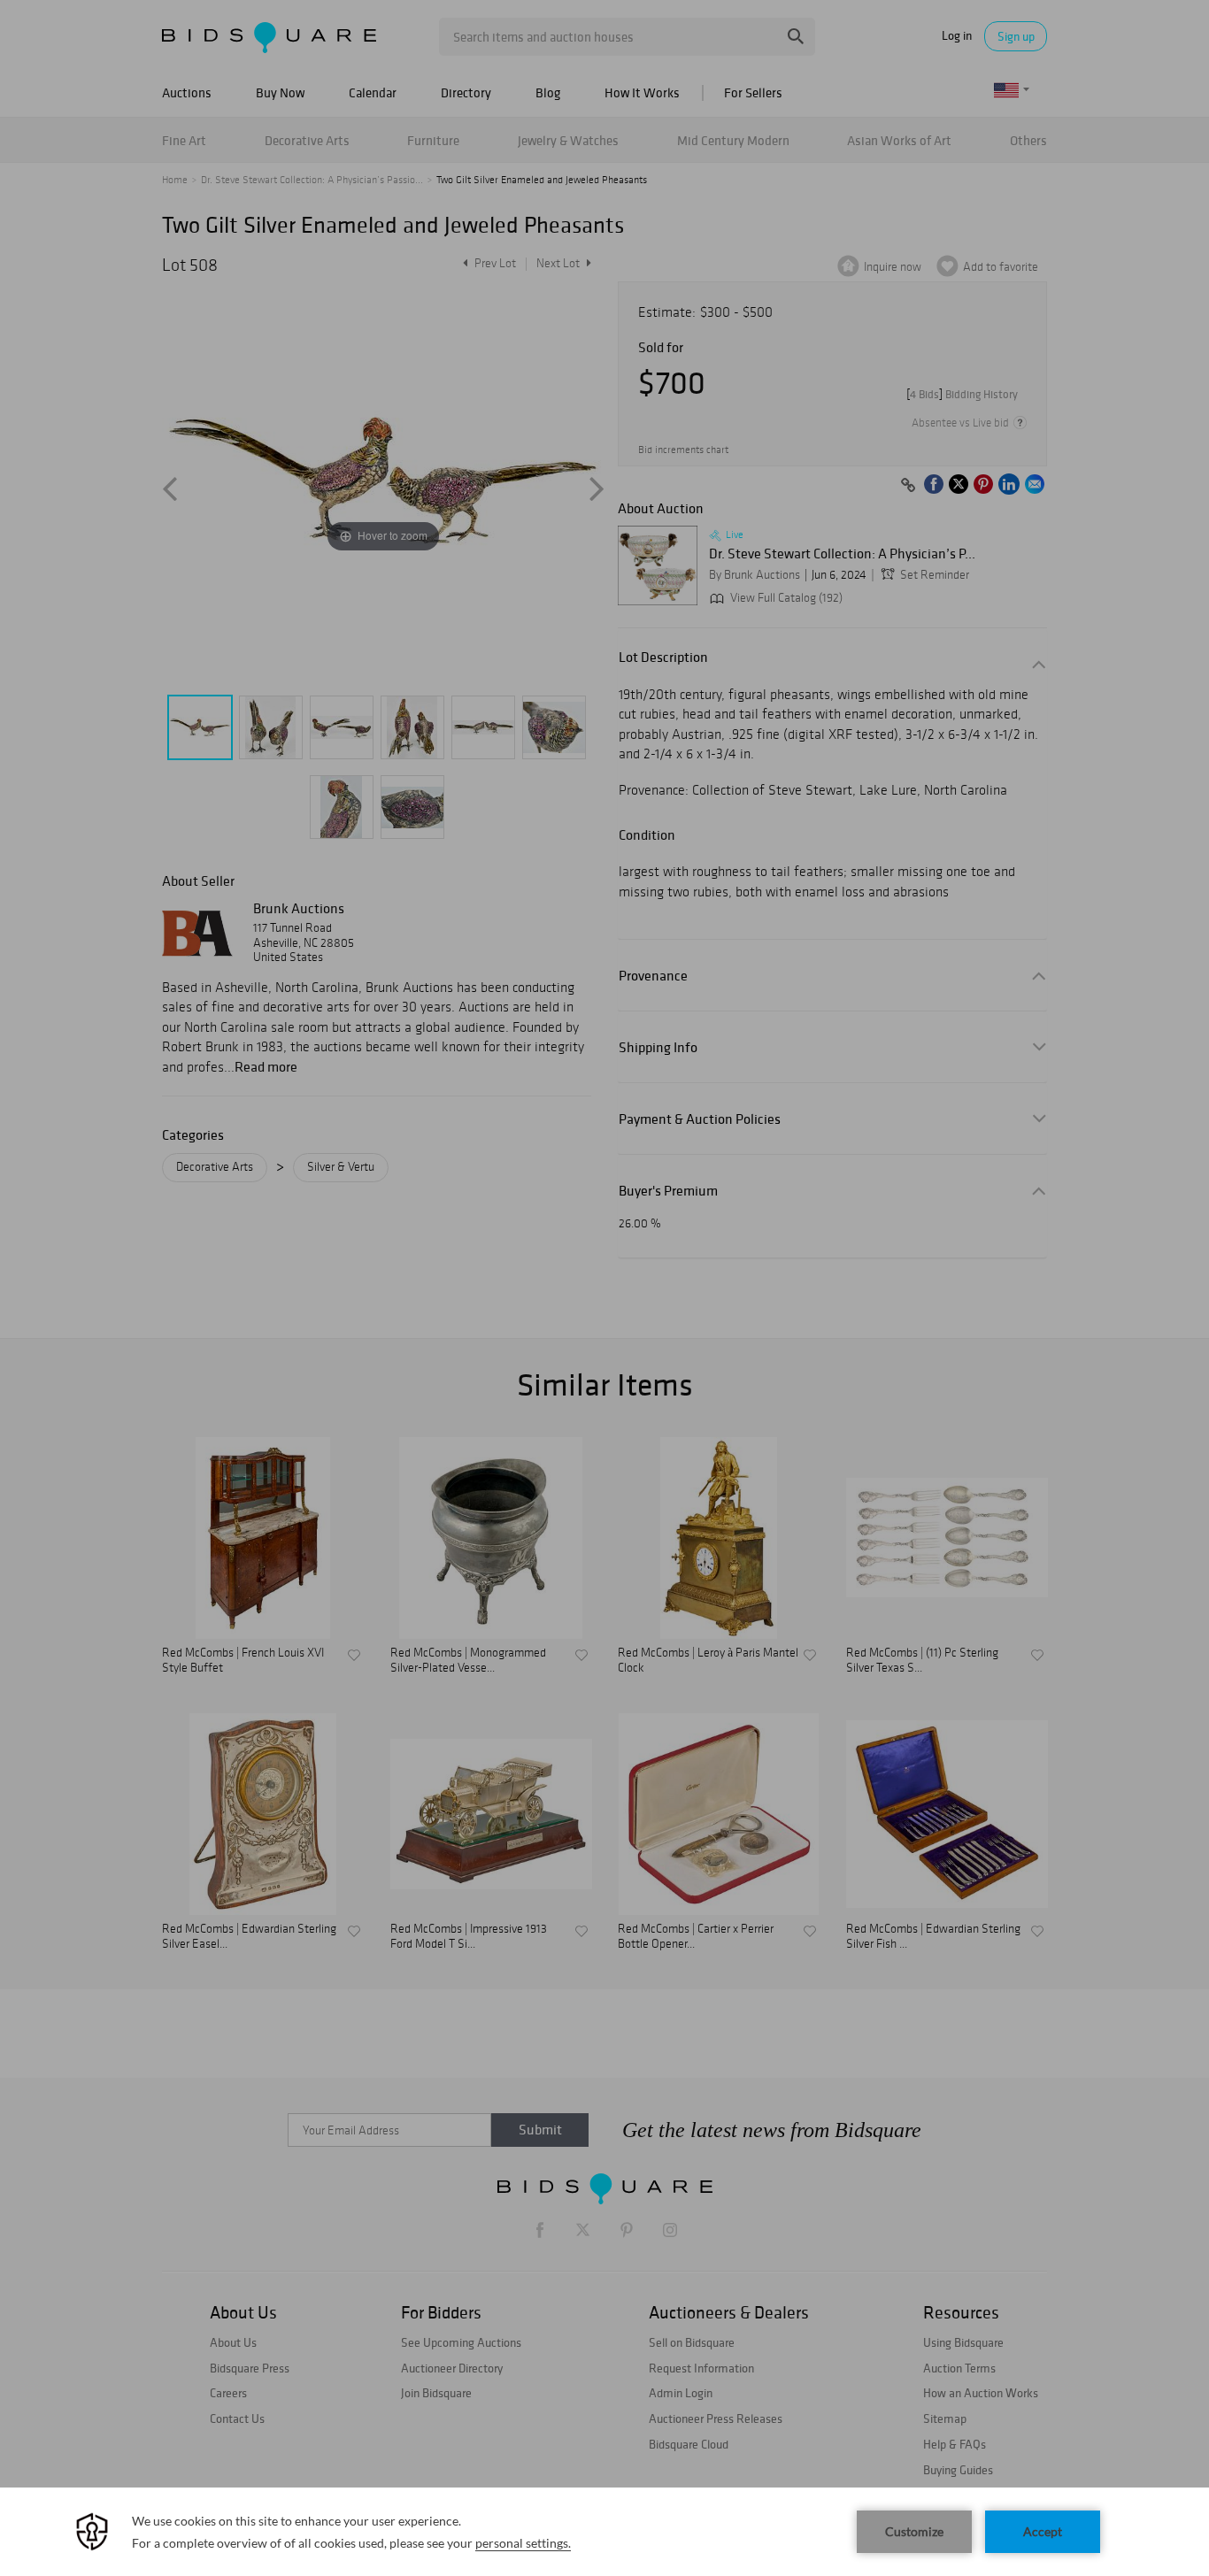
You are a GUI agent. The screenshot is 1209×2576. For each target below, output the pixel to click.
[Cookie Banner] (604, 2532)
